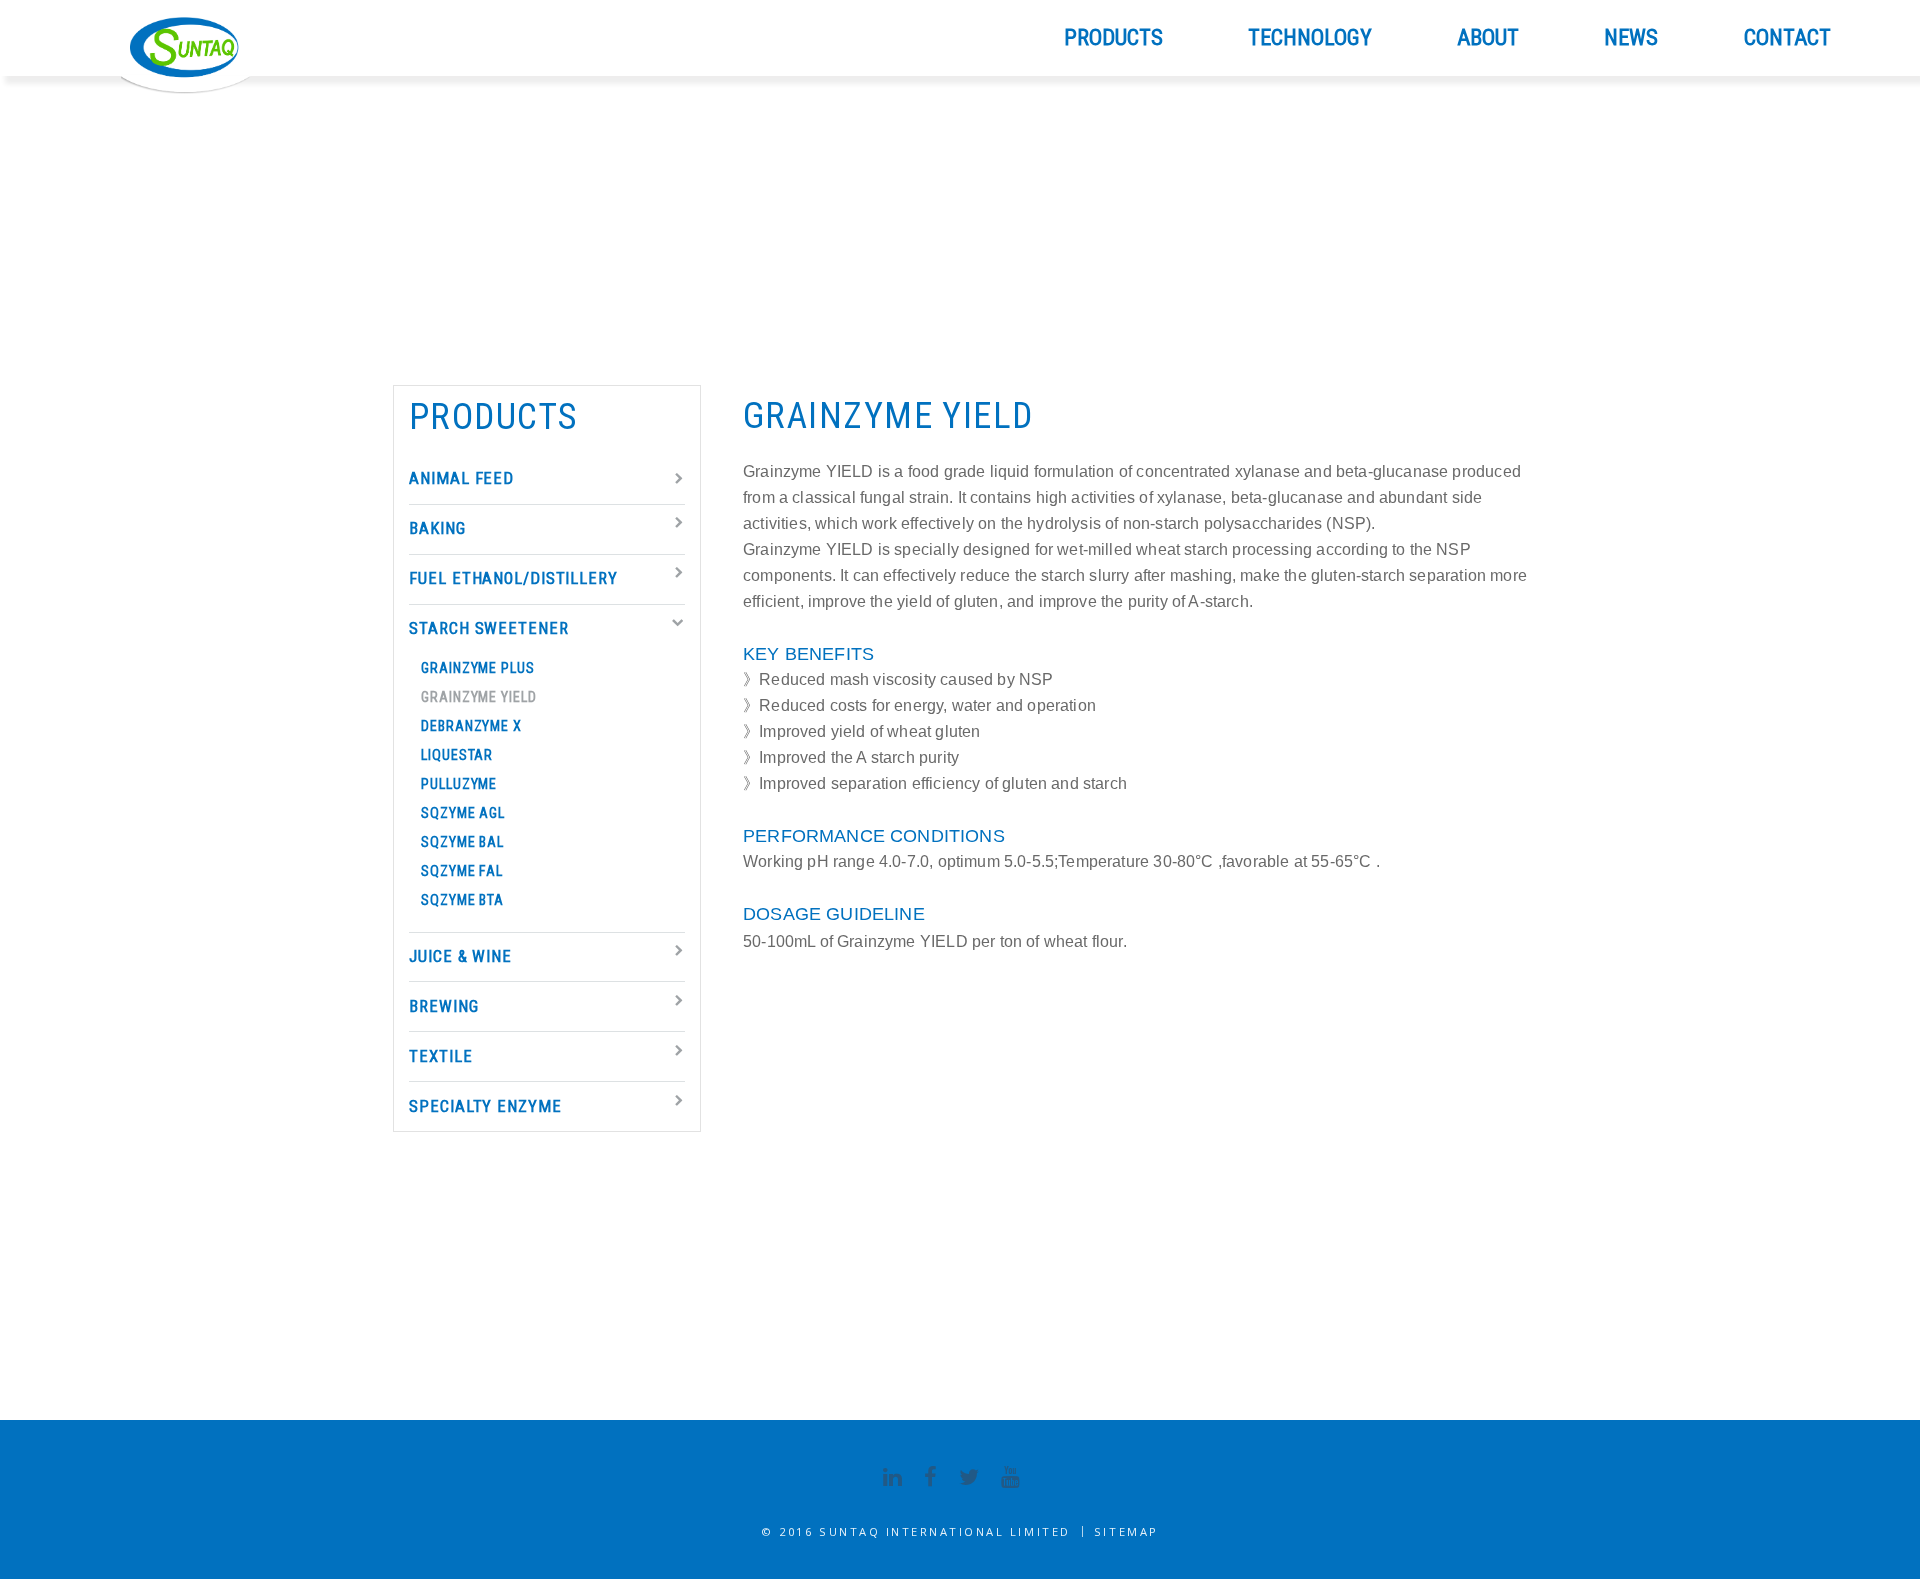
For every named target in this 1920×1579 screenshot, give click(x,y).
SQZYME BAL (462, 842)
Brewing (443, 1006)
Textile (440, 1056)
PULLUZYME (459, 784)
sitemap (1126, 1531)
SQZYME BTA (462, 900)
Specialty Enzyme (485, 1106)
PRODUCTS (1113, 37)
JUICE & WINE (460, 956)
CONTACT (1787, 37)
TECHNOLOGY (1310, 37)
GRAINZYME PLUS (478, 668)
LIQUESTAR (457, 755)
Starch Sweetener (488, 628)
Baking (437, 528)
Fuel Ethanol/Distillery (513, 578)
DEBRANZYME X (471, 726)
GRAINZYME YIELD (478, 697)
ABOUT (1488, 37)
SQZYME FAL (462, 871)
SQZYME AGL (463, 813)
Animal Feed (461, 478)
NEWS (1631, 37)
